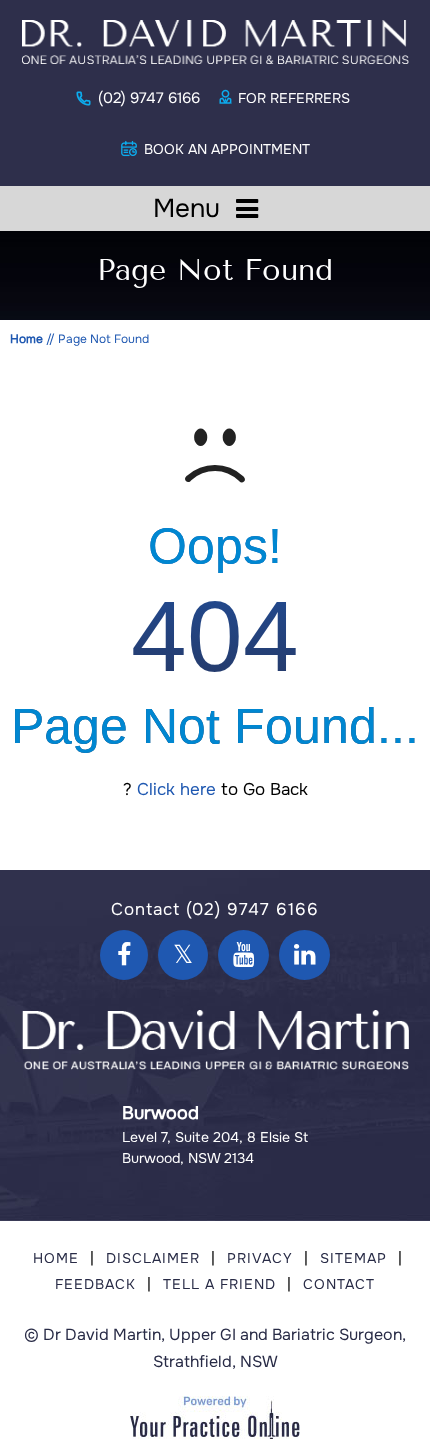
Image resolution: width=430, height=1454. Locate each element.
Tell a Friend (219, 1284)
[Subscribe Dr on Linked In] (304, 955)
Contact (339, 1284)
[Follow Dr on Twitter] (183, 955)
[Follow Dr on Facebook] (124, 955)
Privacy (260, 1258)
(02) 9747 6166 (149, 98)
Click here (176, 789)
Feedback (95, 1284)
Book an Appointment (227, 149)
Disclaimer (153, 1258)
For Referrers (294, 98)
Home (26, 339)
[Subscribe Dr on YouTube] (243, 955)
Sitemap (353, 1258)
